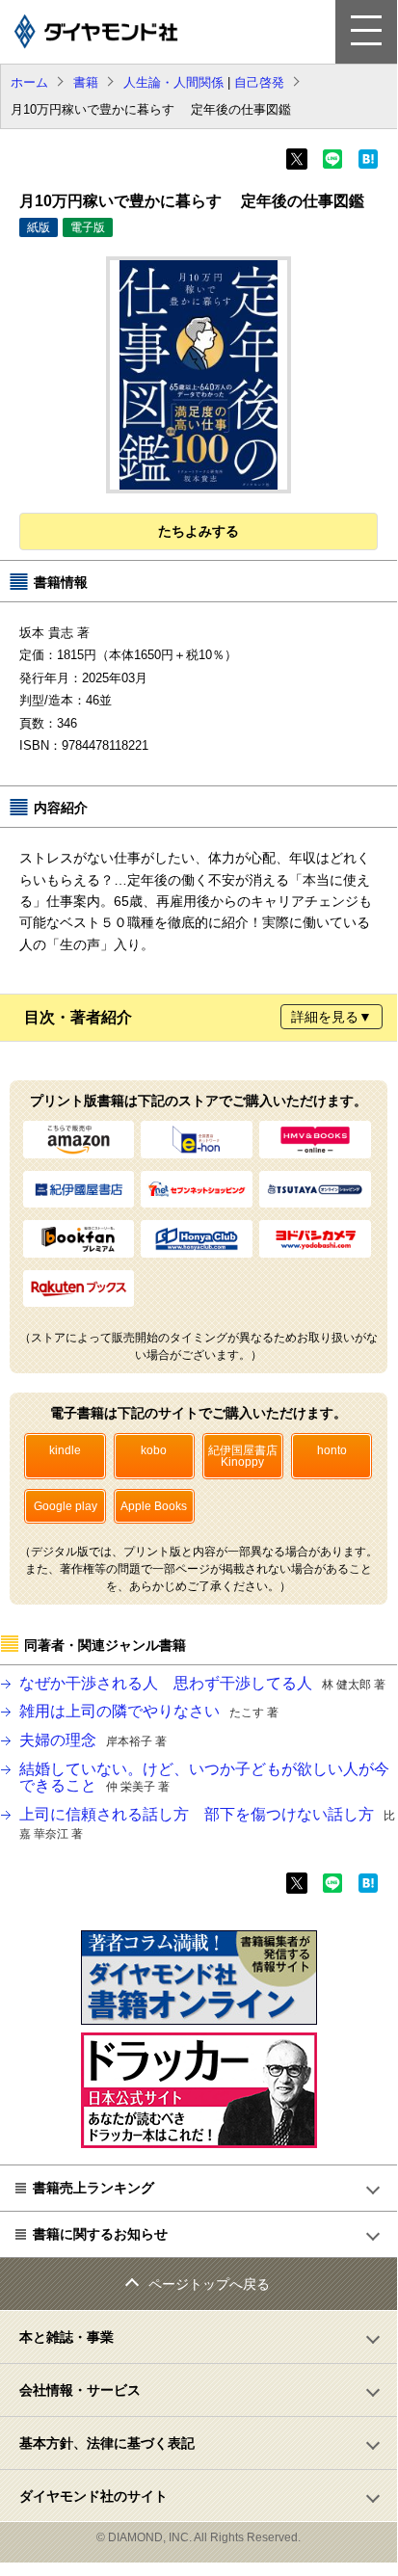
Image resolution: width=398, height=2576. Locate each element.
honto (332, 1450)
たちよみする (199, 531)
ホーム (29, 82)
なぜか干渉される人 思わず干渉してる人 (202, 1683)
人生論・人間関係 (173, 82)
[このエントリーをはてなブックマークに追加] (368, 165)
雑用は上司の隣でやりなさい (149, 1711)
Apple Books (154, 1506)
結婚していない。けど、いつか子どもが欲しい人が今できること (204, 1778)
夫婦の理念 (93, 1740)
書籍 (86, 82)
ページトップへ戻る (209, 2284)
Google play (66, 1506)
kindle (65, 1450)
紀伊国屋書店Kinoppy (243, 1456)
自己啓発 (259, 82)
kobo (154, 1450)
